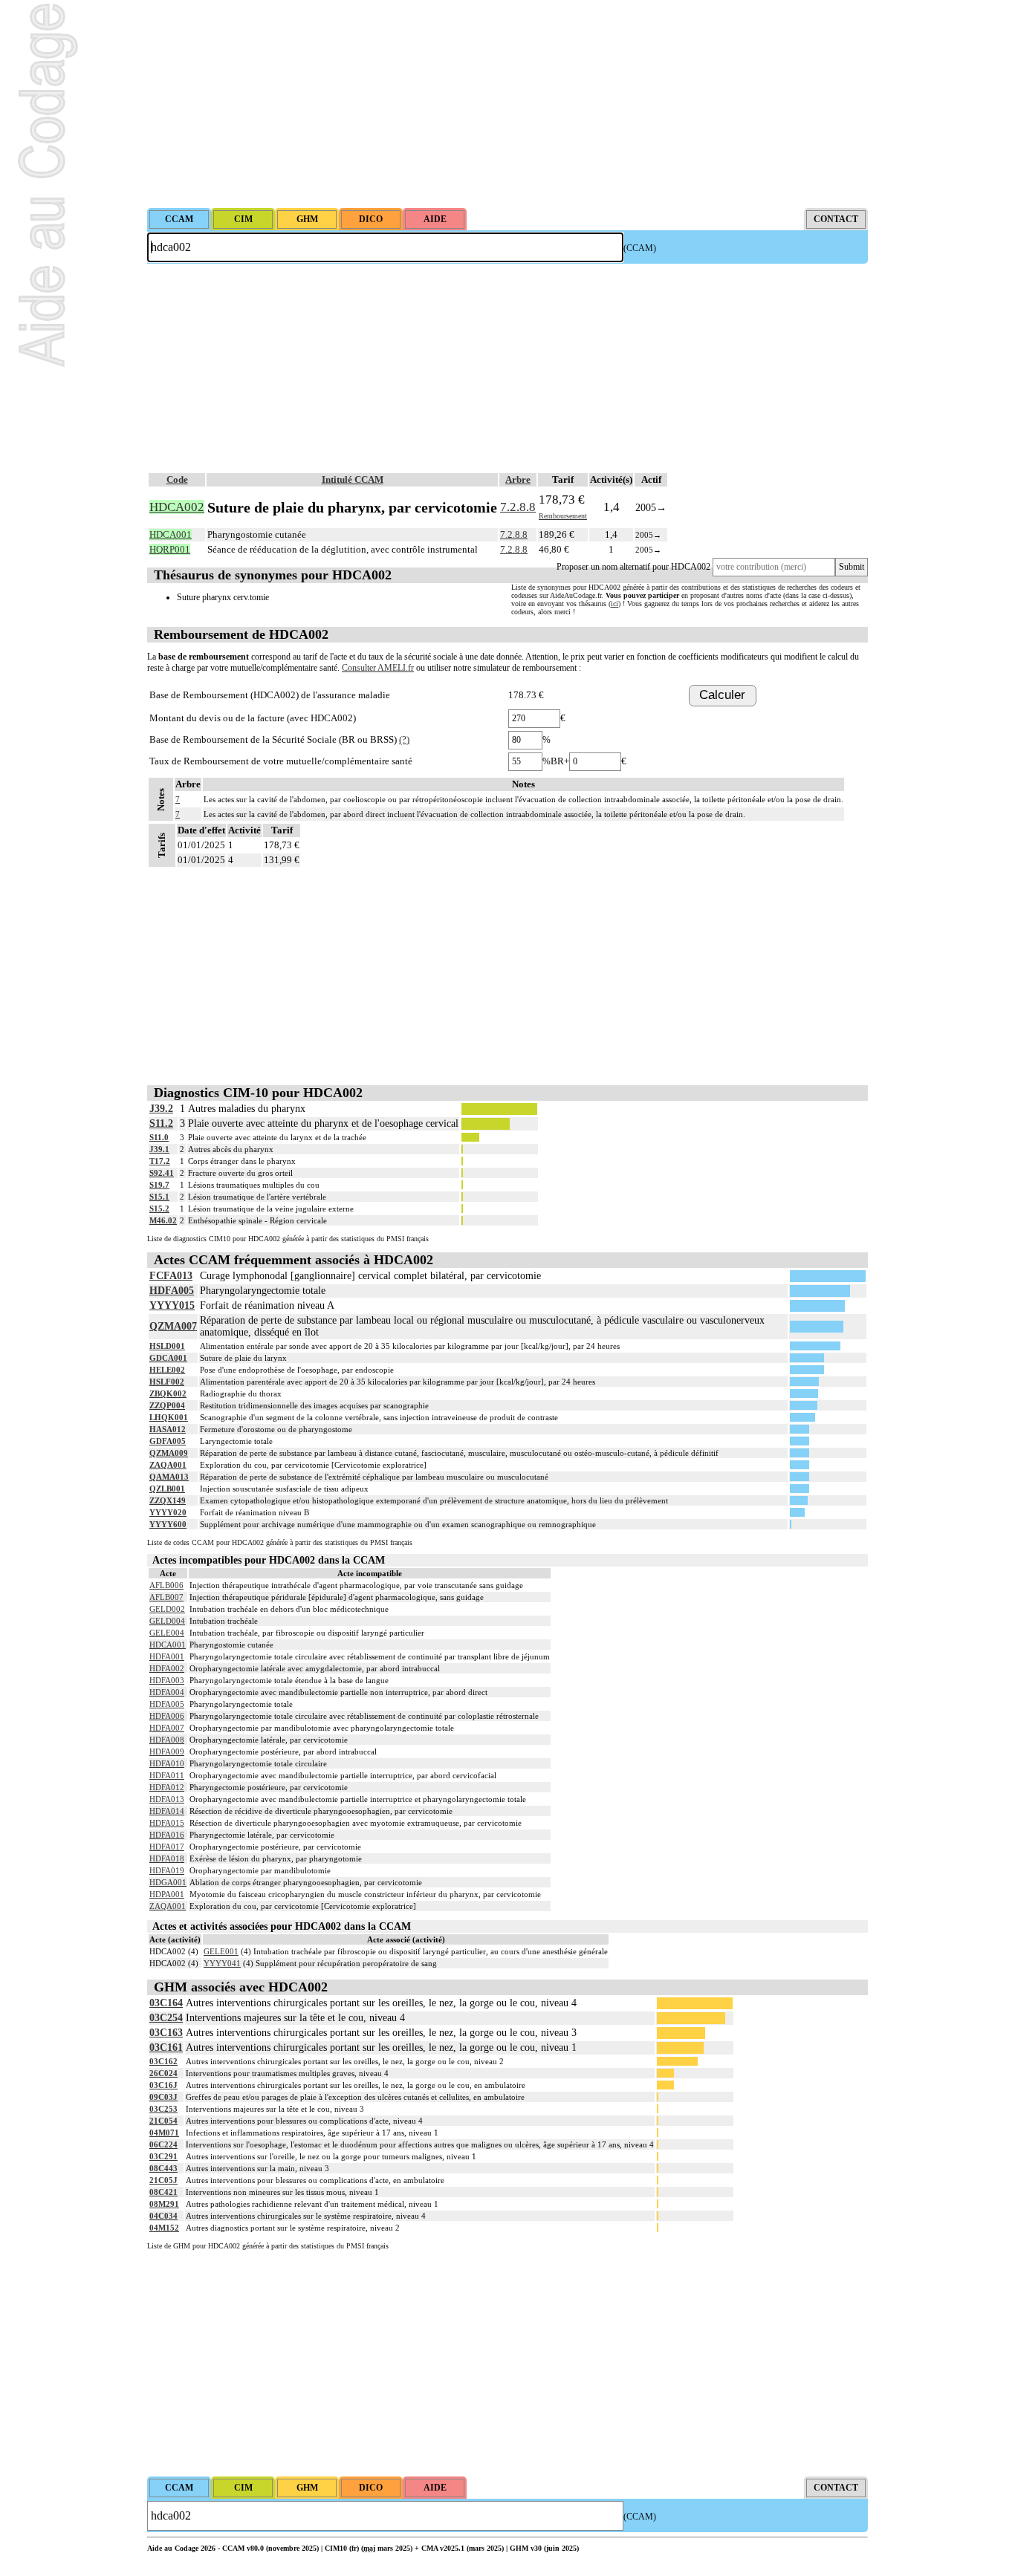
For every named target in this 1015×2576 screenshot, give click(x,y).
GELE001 (221, 1951)
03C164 (166, 2003)
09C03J (163, 2097)
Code (177, 479)
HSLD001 (167, 1346)
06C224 (163, 2144)
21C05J (163, 2180)
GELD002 (167, 1609)
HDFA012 (167, 1787)
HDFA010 (167, 1763)
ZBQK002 (168, 1393)
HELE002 (167, 1370)
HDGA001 (168, 1882)
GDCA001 (168, 1358)
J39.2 (161, 1109)
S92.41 (162, 1173)
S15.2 (159, 1209)
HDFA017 (167, 1847)
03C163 (166, 2033)
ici (614, 604)
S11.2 (161, 1123)
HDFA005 (172, 1291)
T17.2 (160, 1161)
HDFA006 (167, 1716)
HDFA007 (167, 1728)
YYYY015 (172, 1305)
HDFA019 (167, 1870)
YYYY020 (168, 1512)
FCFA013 (171, 1276)
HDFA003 (167, 1680)
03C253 (163, 2109)
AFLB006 (166, 1585)
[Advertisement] (507, 104)
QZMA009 (169, 1453)
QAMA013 (169, 1477)
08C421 (163, 2192)
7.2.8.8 (518, 507)
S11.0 (159, 1137)
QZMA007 (173, 1326)
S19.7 (159, 1185)
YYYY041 (222, 1963)
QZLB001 (167, 1489)
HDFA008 (167, 1740)
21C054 (163, 2121)
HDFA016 (167, 1835)
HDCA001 (168, 1645)
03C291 (163, 2156)
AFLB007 (166, 1597)
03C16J (163, 2085)
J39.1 (159, 1149)
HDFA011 (167, 1775)
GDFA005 (168, 1441)
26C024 (163, 2073)
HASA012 (168, 1429)
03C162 (163, 2061)
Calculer (722, 695)
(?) (404, 739)
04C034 (163, 2216)
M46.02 (163, 1220)
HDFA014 (167, 1811)
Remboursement (563, 516)
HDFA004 (167, 1692)
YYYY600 (168, 1524)
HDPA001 (167, 1894)
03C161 (166, 2048)
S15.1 (159, 1197)
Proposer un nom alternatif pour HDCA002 (633, 567)
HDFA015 (167, 1823)
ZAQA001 (168, 1465)
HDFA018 (167, 1858)
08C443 (163, 2168)
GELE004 (167, 1633)
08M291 (164, 2204)
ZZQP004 (167, 1405)
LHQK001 (169, 1417)
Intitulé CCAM (353, 479)
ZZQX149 (168, 1500)
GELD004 (167, 1621)
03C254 (166, 2018)
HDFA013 (167, 1799)
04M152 (164, 2228)
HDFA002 (167, 1668)
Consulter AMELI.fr (378, 668)
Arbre (518, 479)
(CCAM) (640, 248)
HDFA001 (167, 1656)
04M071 (164, 2133)
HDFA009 (167, 1752)
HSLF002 (167, 1382)
